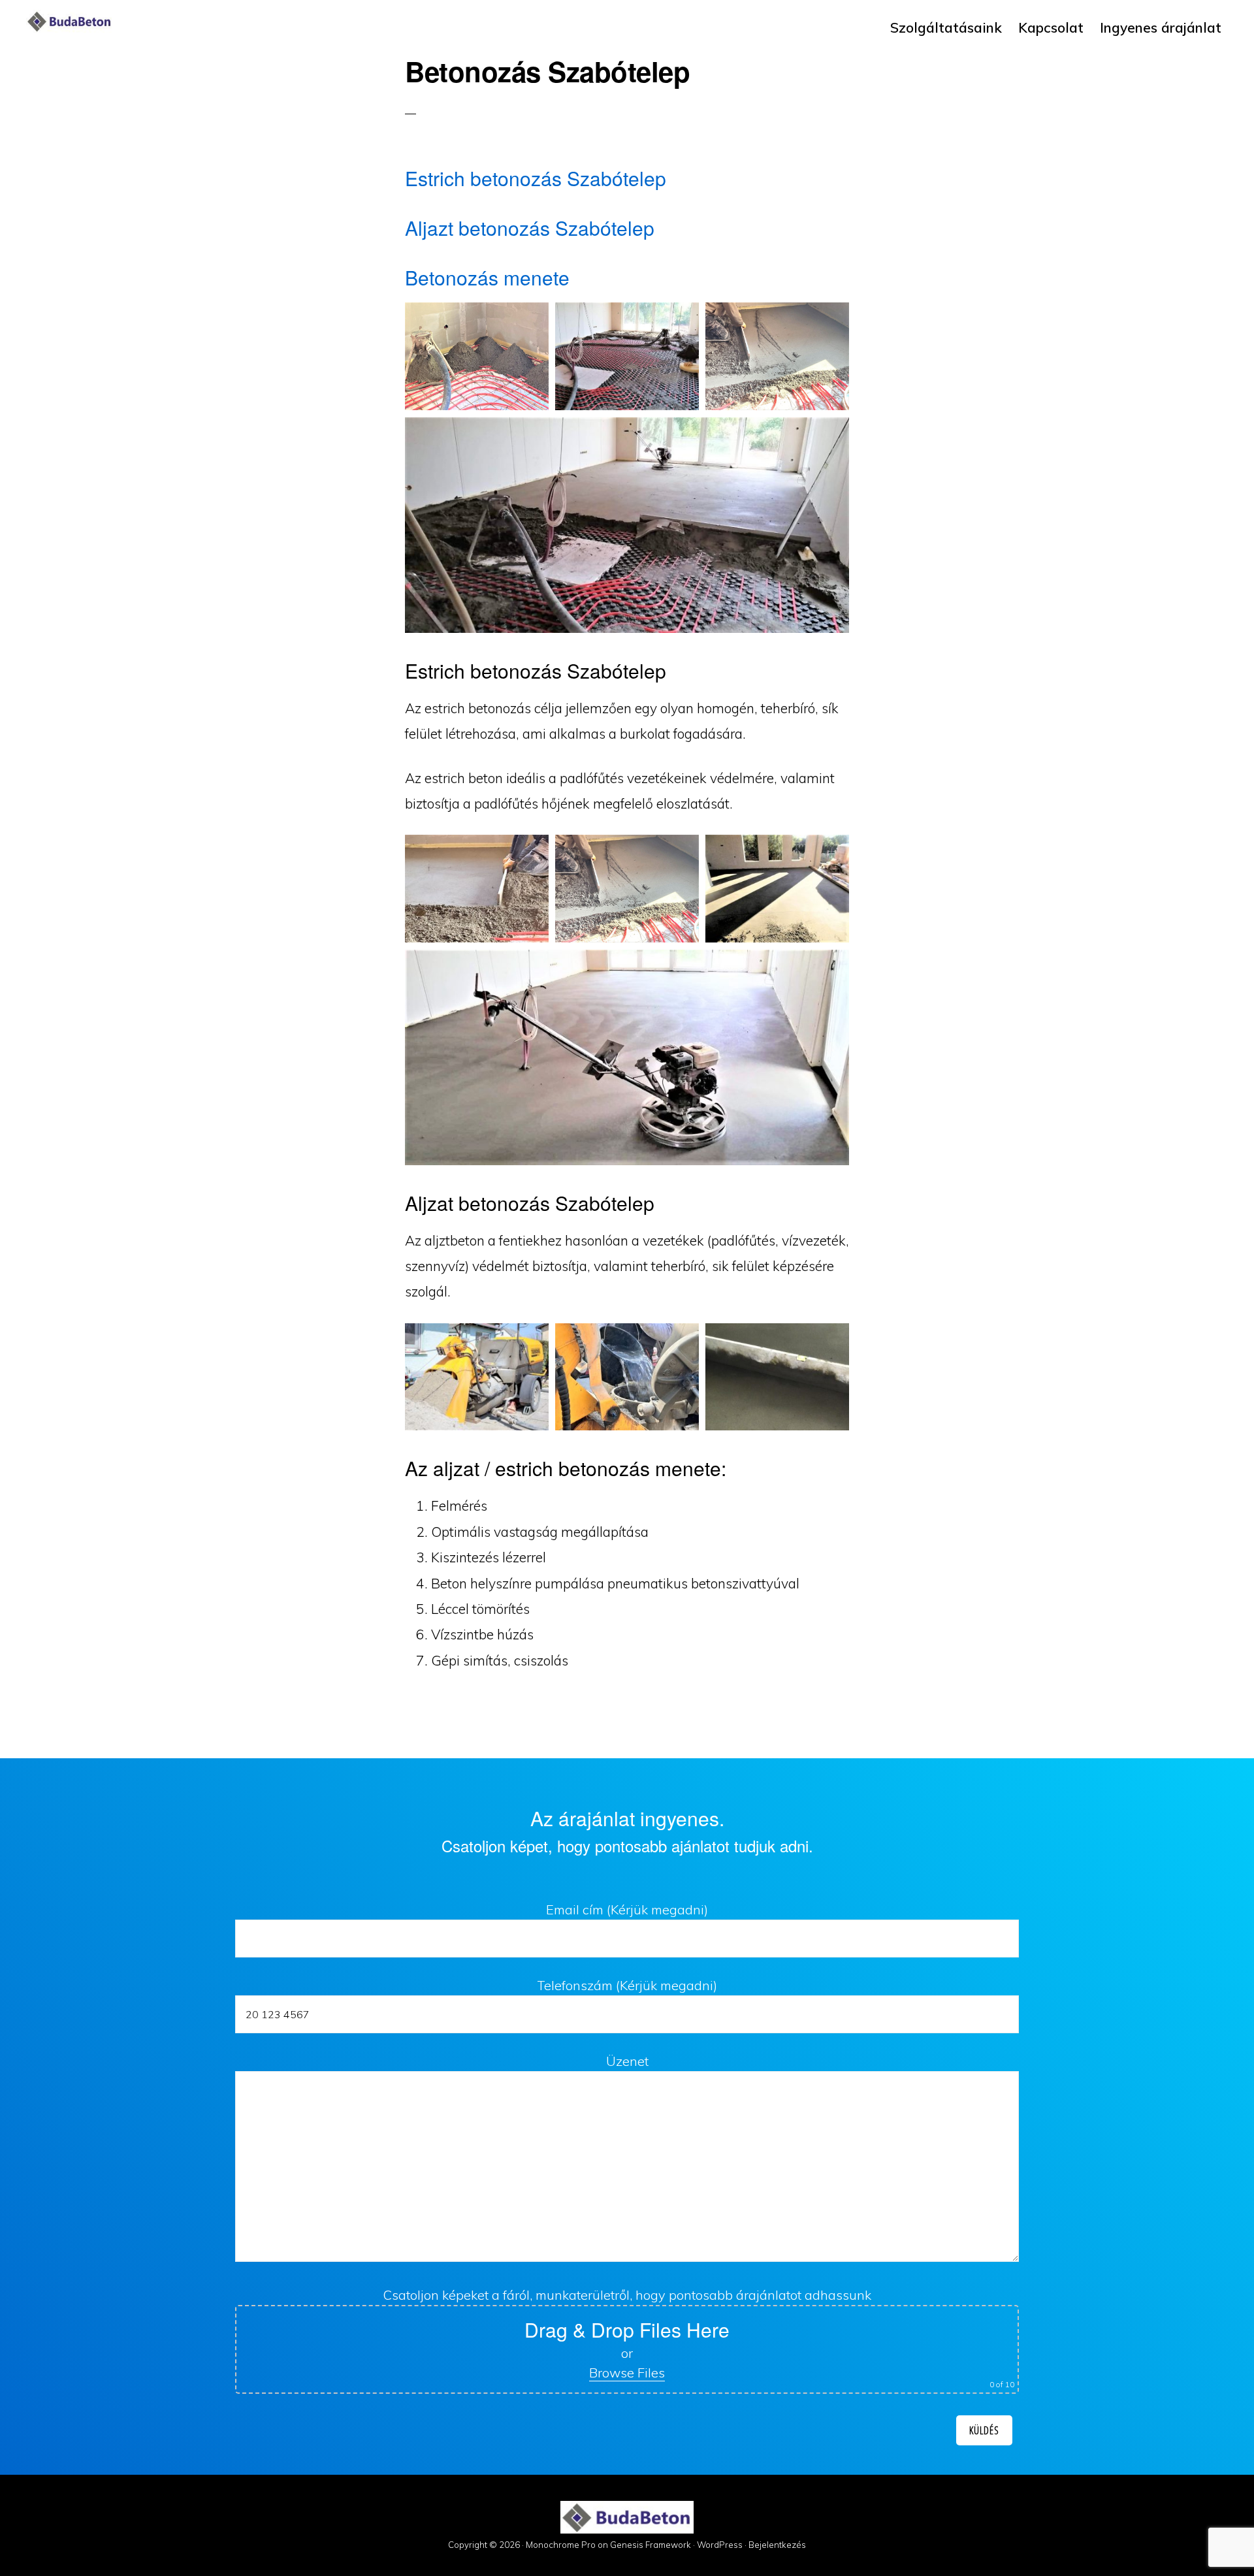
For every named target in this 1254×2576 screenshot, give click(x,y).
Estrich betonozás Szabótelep (536, 178)
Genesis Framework (651, 2545)
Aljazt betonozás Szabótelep (530, 228)
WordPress (720, 2545)
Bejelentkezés (777, 2545)
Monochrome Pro (561, 2545)
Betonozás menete (487, 277)
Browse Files (627, 2373)
